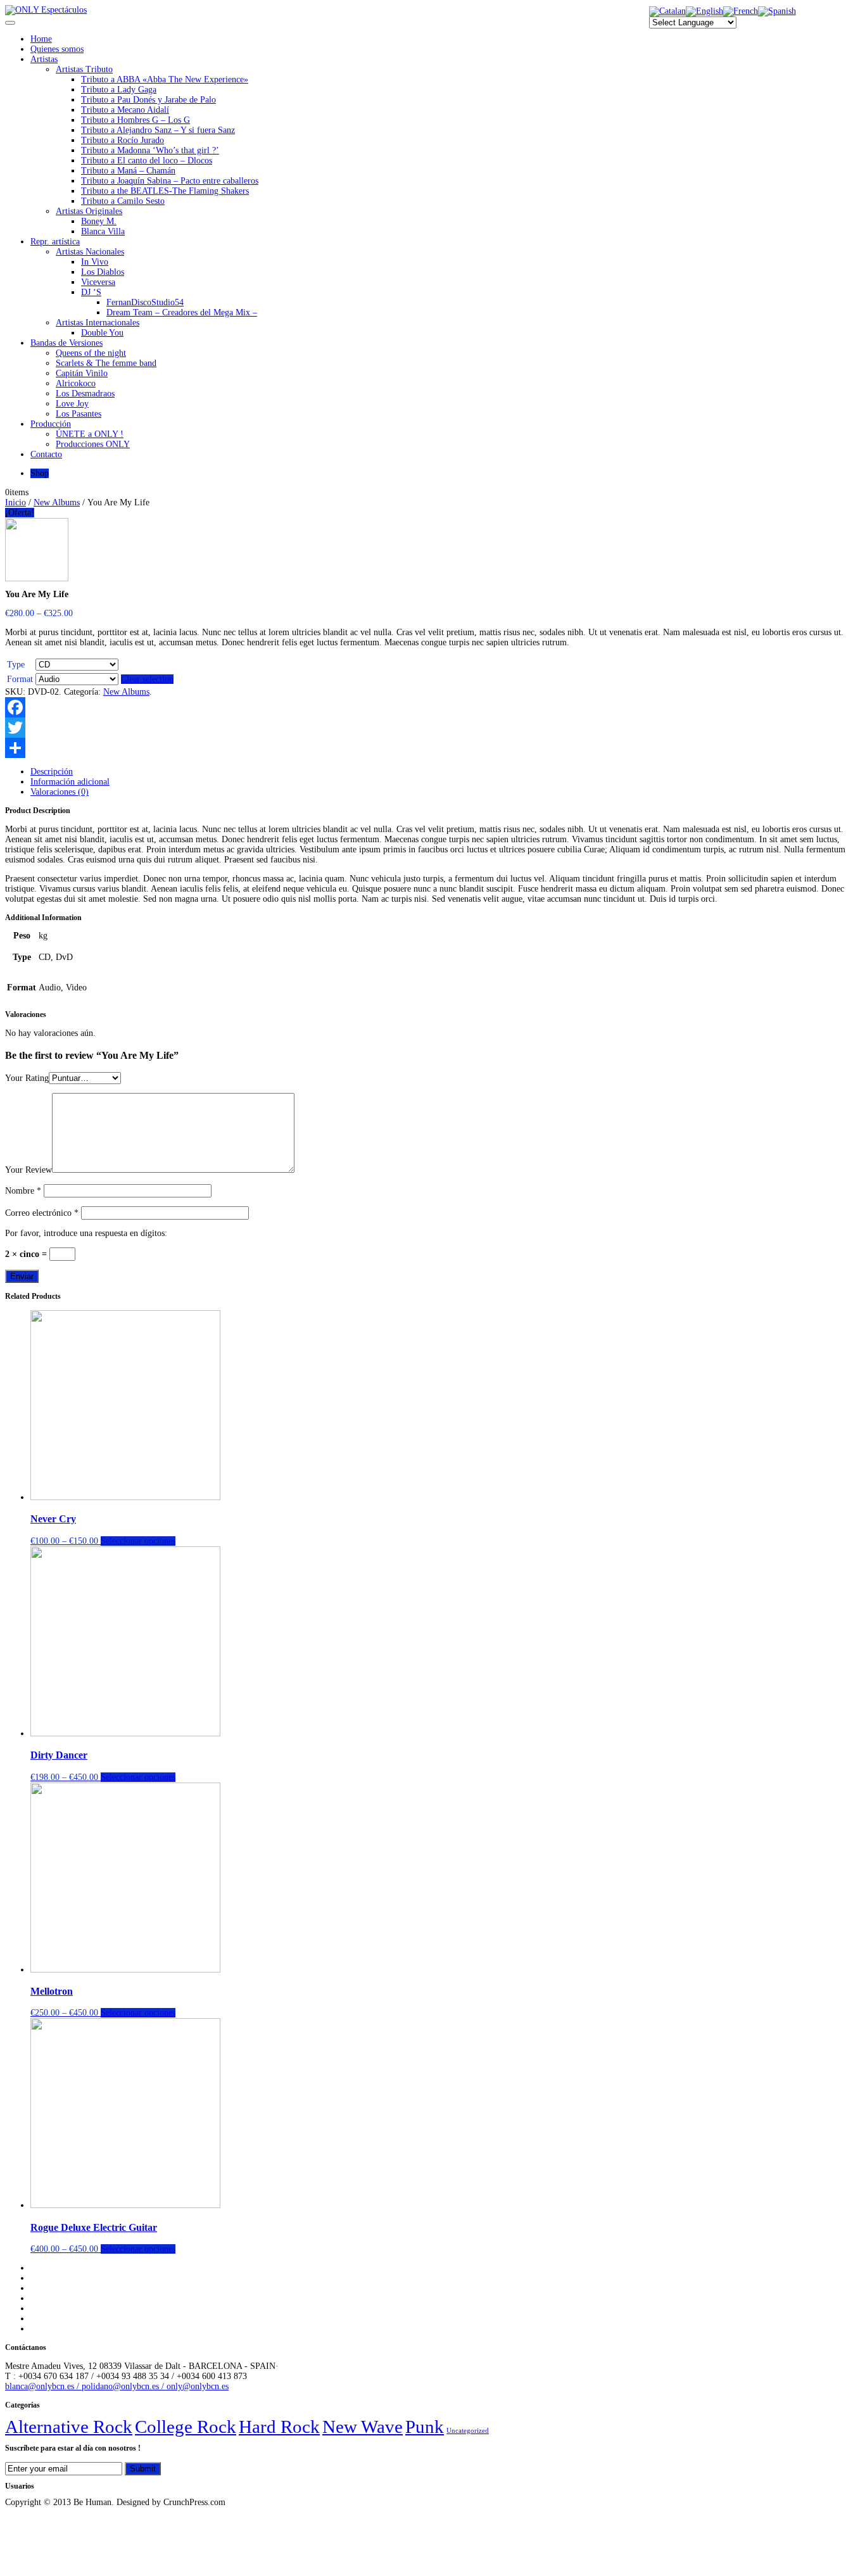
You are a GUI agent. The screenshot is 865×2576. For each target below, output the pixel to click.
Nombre (23, 1191)
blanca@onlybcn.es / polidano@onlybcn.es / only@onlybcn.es (117, 2386)
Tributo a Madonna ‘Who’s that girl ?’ (150, 150)
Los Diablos (103, 272)
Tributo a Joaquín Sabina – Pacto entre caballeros (170, 181)
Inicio (16, 502)
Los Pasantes (79, 414)
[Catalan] (667, 11)
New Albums (57, 502)
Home (41, 39)
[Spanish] (777, 11)
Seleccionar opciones (138, 1541)
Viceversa (98, 282)
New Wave (363, 2427)
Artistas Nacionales (90, 252)
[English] (704, 11)
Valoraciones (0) (60, 792)
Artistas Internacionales (98, 323)
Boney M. (99, 221)
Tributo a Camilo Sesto (123, 201)
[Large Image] (37, 578)
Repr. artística (55, 242)
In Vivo (95, 262)
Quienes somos (57, 49)
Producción (51, 424)
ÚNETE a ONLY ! (90, 434)
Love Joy (72, 404)
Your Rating (27, 1078)
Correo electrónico (42, 1213)
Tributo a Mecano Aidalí (125, 110)
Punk (425, 2427)
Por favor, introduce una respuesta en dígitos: (86, 1233)
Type (16, 665)
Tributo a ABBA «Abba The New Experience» (165, 79)
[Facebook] (432, 707)
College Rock (186, 2427)
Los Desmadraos (85, 394)
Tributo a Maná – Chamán (128, 171)
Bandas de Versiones (66, 343)
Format (20, 679)
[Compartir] (432, 748)
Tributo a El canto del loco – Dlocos (147, 161)
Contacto (46, 454)
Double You (102, 333)
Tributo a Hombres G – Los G (136, 120)
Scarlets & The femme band (106, 363)
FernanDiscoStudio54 (145, 302)
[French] (741, 11)
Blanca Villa (103, 231)
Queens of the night (91, 353)
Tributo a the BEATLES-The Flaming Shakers (165, 191)
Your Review (28, 1170)
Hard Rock (279, 2427)
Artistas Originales (89, 211)
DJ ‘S (91, 292)
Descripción (52, 772)
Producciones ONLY (93, 444)
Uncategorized (468, 2431)
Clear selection (147, 679)
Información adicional (70, 782)
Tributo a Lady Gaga (119, 90)
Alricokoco (76, 383)
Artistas (44, 59)
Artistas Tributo (84, 69)
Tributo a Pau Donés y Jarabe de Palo (148, 100)
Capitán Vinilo (82, 373)
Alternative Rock (69, 2427)
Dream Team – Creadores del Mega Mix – (182, 313)
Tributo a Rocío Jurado (123, 140)
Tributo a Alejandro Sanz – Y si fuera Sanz (158, 130)
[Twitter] (432, 728)
